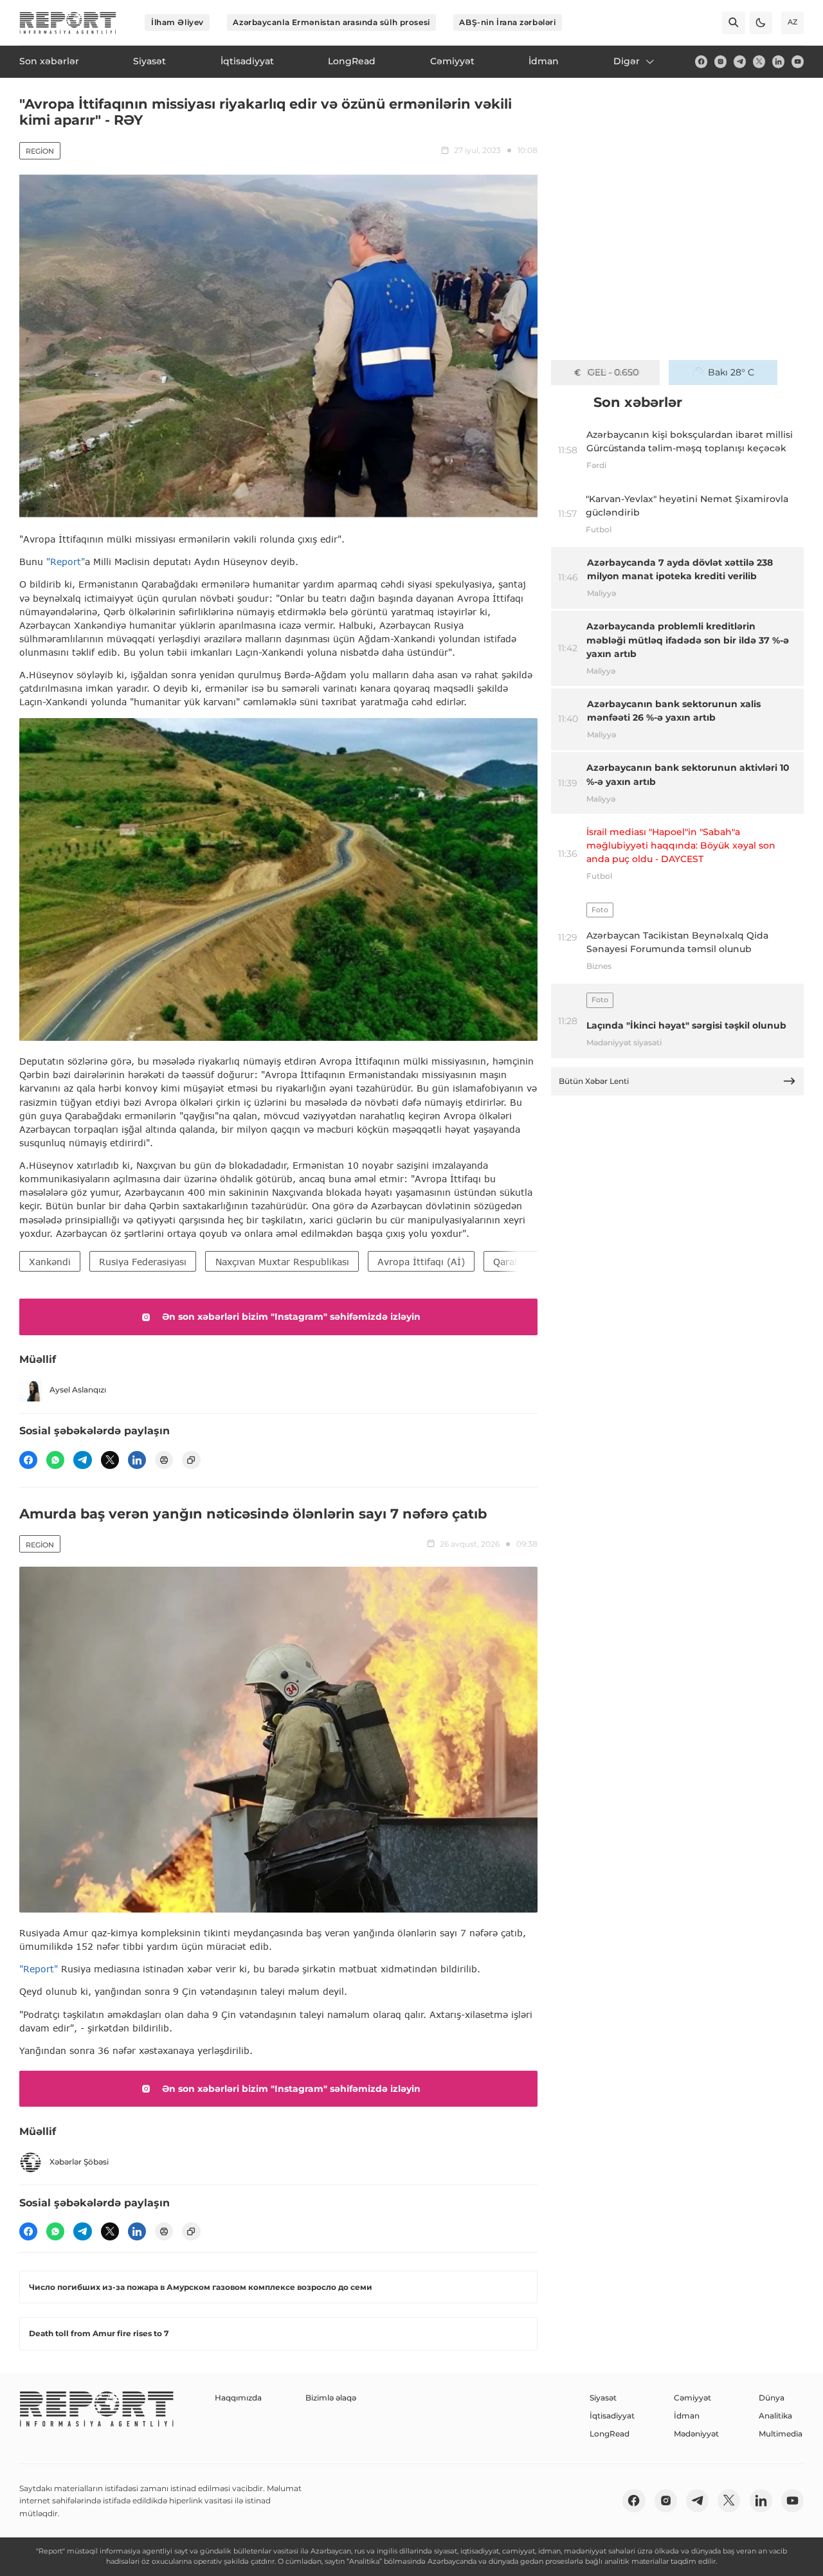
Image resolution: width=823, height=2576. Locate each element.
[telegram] (740, 61)
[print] (164, 1460)
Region (40, 151)
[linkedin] (778, 61)
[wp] (55, 1460)
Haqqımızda (238, 2398)
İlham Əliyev (177, 22)
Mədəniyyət (696, 2434)
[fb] (701, 61)
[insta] (720, 61)
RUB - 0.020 (613, 372)
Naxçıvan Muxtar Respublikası (282, 1262)
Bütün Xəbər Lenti (594, 1081)
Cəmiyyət (692, 2398)
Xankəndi (50, 1262)
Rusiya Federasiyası (143, 1262)
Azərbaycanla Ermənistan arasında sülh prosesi (331, 22)
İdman (687, 2416)
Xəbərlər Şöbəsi (79, 2162)
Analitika (775, 2416)
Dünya (772, 2398)
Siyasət (603, 2398)
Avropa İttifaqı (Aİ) (421, 1262)
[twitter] (759, 61)
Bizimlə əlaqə (331, 2398)
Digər (627, 61)
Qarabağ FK (520, 1262)
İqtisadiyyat (612, 2416)
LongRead (610, 2434)
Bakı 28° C (731, 372)
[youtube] (798, 61)
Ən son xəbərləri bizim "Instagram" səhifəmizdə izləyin (291, 1317)
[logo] (68, 23)
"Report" (66, 562)
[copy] (191, 1460)
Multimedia (781, 2434)
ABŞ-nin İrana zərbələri (507, 22)
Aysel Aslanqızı (78, 1390)
